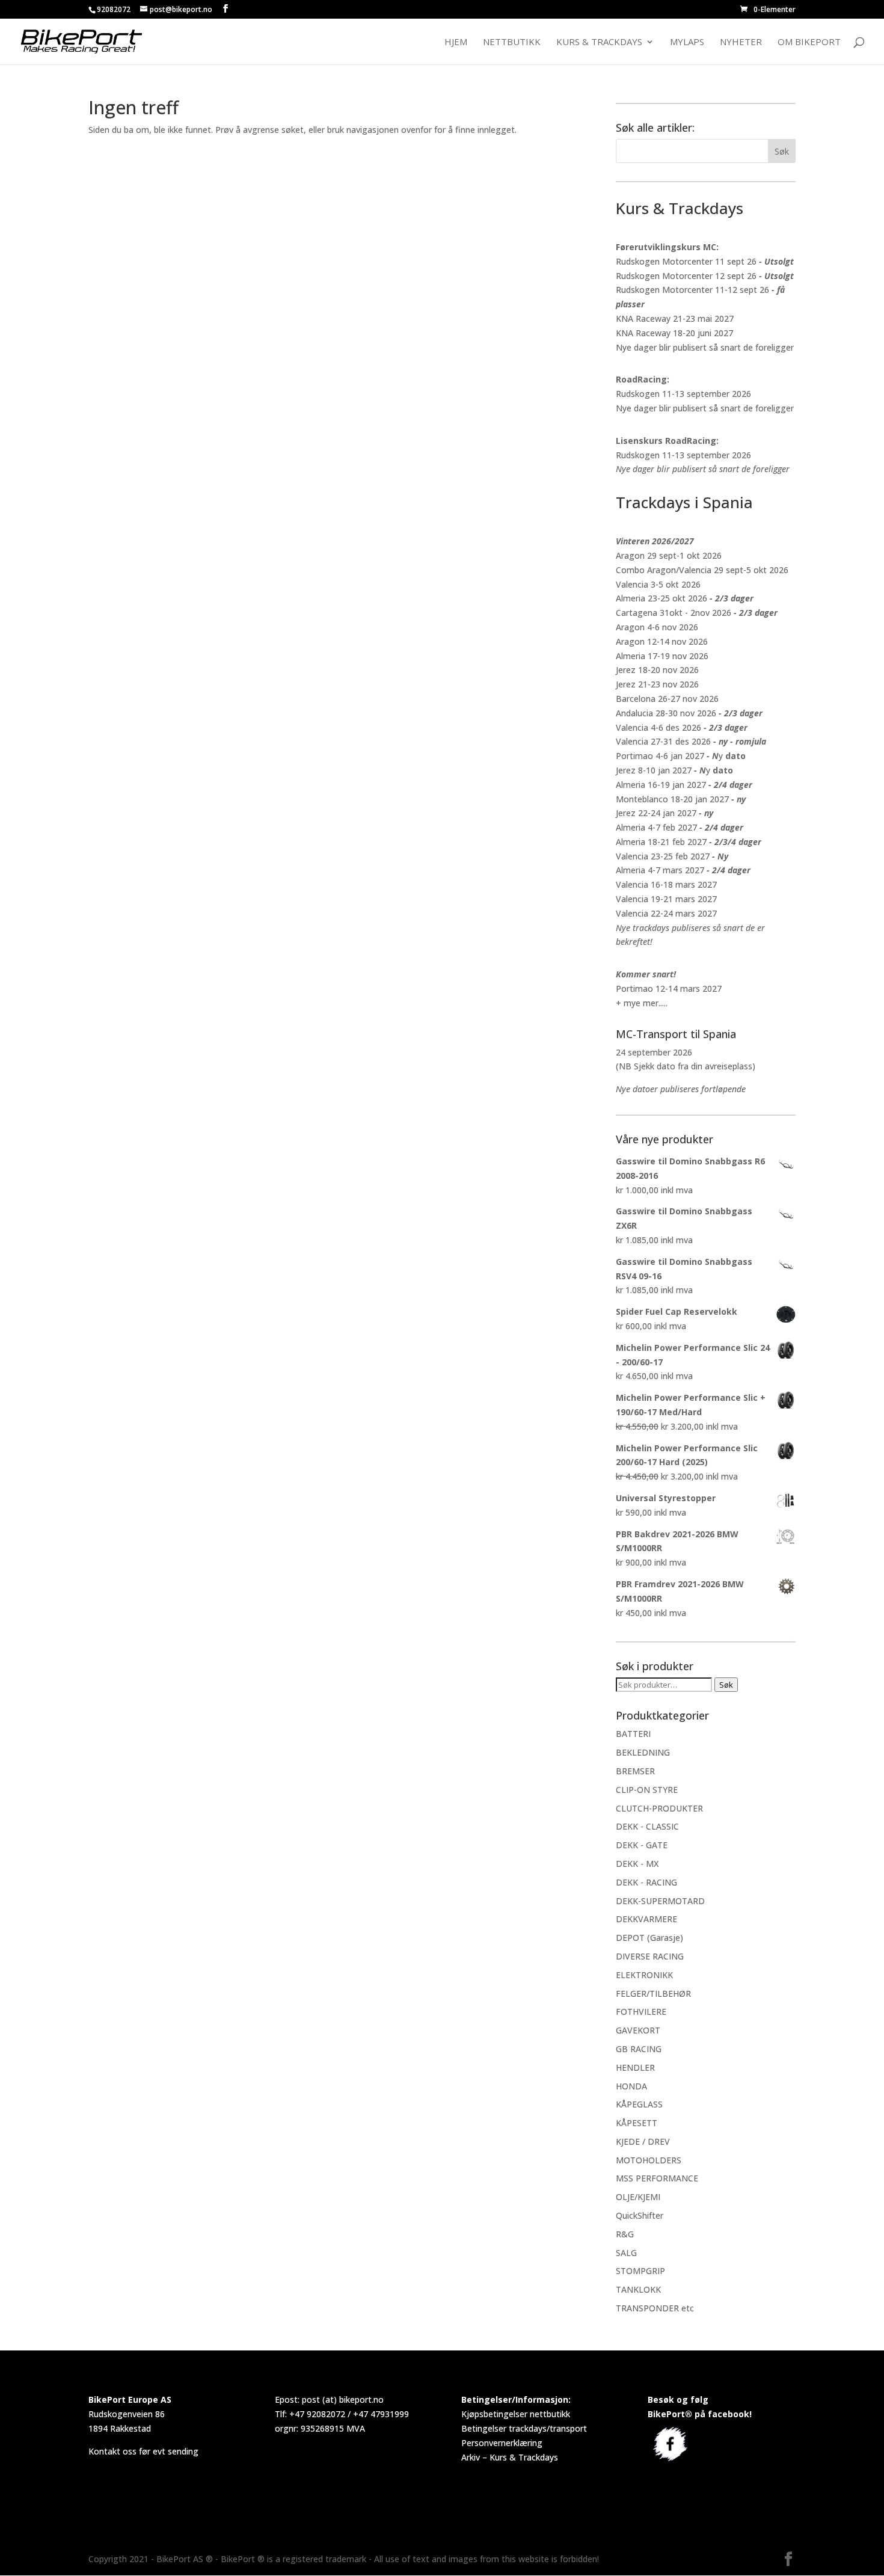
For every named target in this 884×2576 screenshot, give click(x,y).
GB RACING (639, 2049)
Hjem (456, 42)
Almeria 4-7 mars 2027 (660, 870)
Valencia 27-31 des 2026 (663, 741)
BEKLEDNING (643, 1752)
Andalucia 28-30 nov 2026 (666, 713)
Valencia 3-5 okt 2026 (658, 584)
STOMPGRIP (640, 2271)
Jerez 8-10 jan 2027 (654, 770)
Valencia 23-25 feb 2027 (663, 856)
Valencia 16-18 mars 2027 (666, 884)
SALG (626, 2253)
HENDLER (635, 2067)
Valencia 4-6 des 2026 (658, 727)
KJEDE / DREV (643, 2141)
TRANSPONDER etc (655, 2308)
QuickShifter (640, 2215)
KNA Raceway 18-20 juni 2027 (674, 333)
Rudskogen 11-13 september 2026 (683, 394)
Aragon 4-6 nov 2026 (657, 627)
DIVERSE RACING (650, 1956)
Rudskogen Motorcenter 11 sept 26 (686, 261)
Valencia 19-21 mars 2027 (666, 899)
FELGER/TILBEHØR (653, 1993)
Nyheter (741, 42)
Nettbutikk (512, 42)
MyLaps (687, 42)
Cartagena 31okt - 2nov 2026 (674, 613)
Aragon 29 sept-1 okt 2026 (669, 555)
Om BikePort (809, 42)
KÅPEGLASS (639, 2104)
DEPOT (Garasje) (649, 1938)
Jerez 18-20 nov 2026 (657, 670)
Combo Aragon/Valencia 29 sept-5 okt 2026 (702, 570)
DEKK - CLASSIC (647, 1826)
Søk (726, 1685)
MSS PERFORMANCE (657, 2178)
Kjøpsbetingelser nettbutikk (516, 2414)
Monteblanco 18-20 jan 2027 (672, 799)
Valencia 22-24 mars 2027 (666, 913)
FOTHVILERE (641, 2012)
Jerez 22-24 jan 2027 (656, 813)
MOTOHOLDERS (649, 2160)
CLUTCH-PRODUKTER (659, 1808)
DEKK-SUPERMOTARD (660, 1901)
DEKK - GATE (642, 1845)
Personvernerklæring (502, 2443)
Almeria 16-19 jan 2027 (661, 785)
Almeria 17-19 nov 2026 (662, 656)
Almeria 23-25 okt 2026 (661, 598)
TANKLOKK (638, 2289)
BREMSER (635, 1771)
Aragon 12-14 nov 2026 (662, 641)
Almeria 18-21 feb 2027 (661, 842)
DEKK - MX (637, 1864)
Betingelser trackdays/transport (524, 2428)
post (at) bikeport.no (343, 2399)
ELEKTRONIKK (644, 1975)
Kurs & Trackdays (599, 42)
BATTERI (633, 1734)
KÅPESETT (637, 2123)
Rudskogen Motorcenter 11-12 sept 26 (692, 290)
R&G (625, 2234)
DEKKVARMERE (646, 1919)
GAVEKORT (638, 2030)
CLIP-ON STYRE (647, 1790)
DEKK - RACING (646, 1882)
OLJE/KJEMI (638, 2197)
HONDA (631, 2086)
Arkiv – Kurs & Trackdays (510, 2457)
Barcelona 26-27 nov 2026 (667, 699)
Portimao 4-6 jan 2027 (660, 756)
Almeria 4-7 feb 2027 (656, 827)
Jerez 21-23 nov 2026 (657, 684)
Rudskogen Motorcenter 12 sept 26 (686, 276)
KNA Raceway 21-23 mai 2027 (675, 318)
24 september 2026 (654, 1052)
